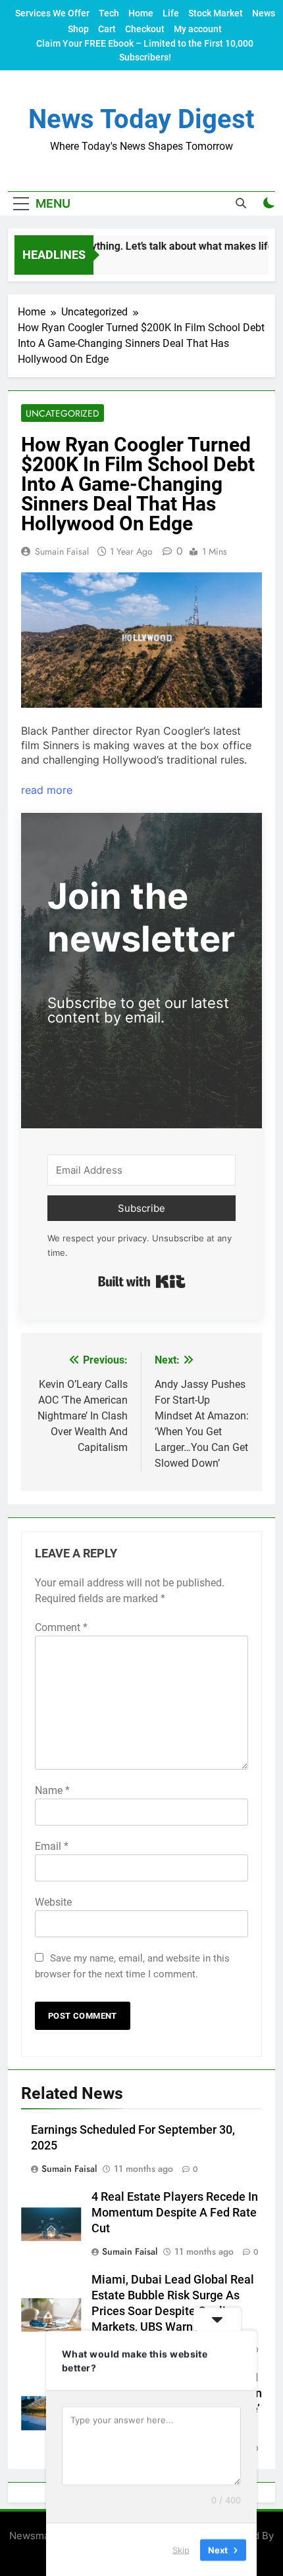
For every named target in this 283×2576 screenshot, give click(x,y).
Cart (107, 29)
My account (198, 29)
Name (52, 1790)
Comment (61, 1627)
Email (52, 1846)
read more (47, 790)
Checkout (145, 29)
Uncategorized (63, 413)
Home (141, 13)
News (264, 13)
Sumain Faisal (62, 551)
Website (53, 1902)
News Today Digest (141, 119)
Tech (109, 13)
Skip (181, 2549)
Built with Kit (142, 1281)
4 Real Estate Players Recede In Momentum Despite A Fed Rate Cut (175, 2213)
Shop (78, 29)
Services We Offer (52, 13)
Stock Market (216, 13)
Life (171, 13)
